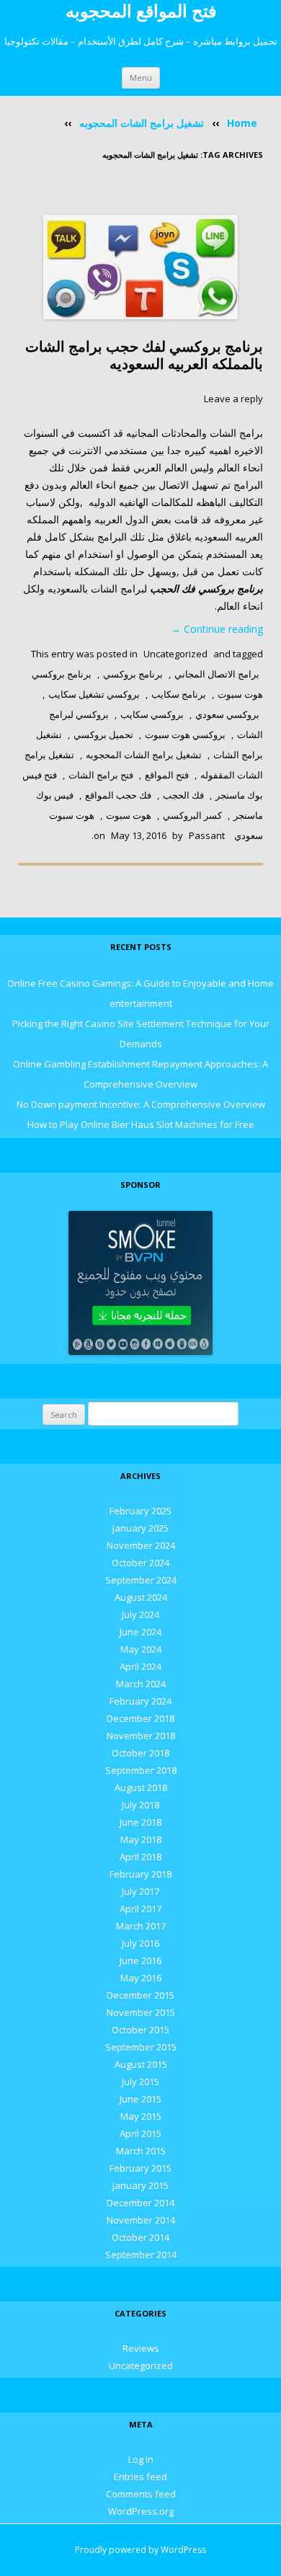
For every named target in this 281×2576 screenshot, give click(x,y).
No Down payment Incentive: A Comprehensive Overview (141, 1104)
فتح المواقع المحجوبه (141, 11)
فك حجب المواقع (118, 795)
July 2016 (140, 1943)
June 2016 (140, 1960)
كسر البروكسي (192, 815)
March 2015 (141, 2151)
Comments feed (141, 2494)
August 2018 (141, 1787)
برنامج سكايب (179, 694)
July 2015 (140, 2082)
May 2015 (141, 2116)
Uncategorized (175, 654)
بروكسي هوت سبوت (185, 734)
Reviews (141, 2348)
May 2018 (141, 1839)
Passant (207, 835)
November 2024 (141, 1545)
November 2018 (141, 1736)
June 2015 (140, 2099)
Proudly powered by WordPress (140, 2550)
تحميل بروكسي (103, 734)
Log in (141, 2459)
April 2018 (140, 1857)
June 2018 (140, 1822)
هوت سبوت (129, 815)
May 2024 (141, 1649)
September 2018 (141, 1770)
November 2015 (141, 2012)
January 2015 (140, 2185)
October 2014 (140, 2237)
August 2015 (141, 2064)
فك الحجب (183, 795)
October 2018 (140, 1753)
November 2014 (141, 2220)
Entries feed (140, 2477)
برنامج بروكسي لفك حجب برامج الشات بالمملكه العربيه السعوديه (144, 355)
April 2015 (140, 2133)
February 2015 (140, 2168)
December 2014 (140, 2203)
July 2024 (140, 1615)
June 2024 (140, 1632)
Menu (141, 77)
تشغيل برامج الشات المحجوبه (142, 123)
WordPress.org (141, 2511)
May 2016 (141, 1978)
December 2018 (140, 1718)
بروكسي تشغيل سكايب (94, 694)
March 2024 (141, 1684)
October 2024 (140, 1563)
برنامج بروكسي (133, 674)
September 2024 (141, 1580)
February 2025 (140, 1511)
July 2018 (140, 1805)
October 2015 (140, 2030)
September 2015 (141, 2047)
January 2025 (140, 1528)
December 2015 (140, 1995)
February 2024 (140, 1701)
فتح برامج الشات (101, 775)
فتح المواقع (167, 775)
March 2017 (141, 1926)
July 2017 (140, 1891)
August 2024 (141, 1597)
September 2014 (141, 2255)
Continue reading (217, 629)
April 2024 (140, 1666)
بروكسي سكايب (152, 714)
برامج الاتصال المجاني (217, 674)
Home (242, 123)
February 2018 (140, 1874)
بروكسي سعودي (227, 714)
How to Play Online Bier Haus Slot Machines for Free (141, 1124)
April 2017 (140, 1909)
